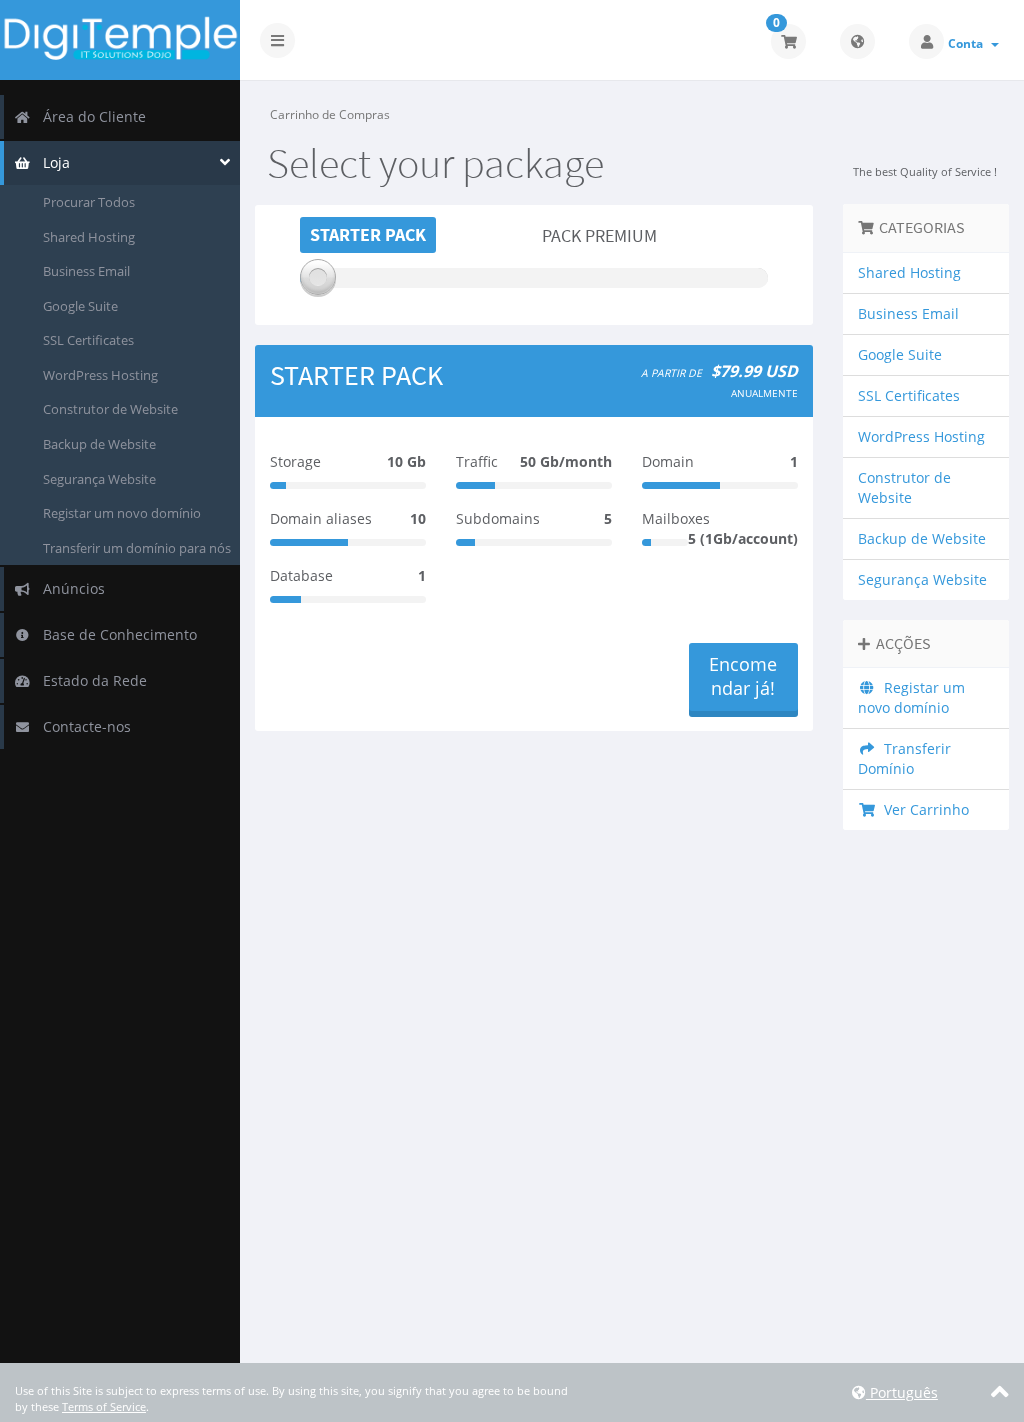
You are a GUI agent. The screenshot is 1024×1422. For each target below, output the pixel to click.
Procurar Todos (89, 202)
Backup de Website (99, 444)
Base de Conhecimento (116, 634)
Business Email (86, 271)
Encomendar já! (743, 676)
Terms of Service (104, 1406)
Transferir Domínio (904, 758)
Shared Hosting (89, 237)
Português (902, 1392)
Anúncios (70, 588)
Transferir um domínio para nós (137, 548)
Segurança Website (99, 479)
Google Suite (80, 306)
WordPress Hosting (100, 375)
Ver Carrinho (922, 809)
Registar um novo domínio (122, 513)
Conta (968, 43)
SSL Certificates (88, 340)
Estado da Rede (91, 680)
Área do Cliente (90, 116)
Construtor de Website (110, 409)
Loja (52, 162)
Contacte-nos (83, 726)
